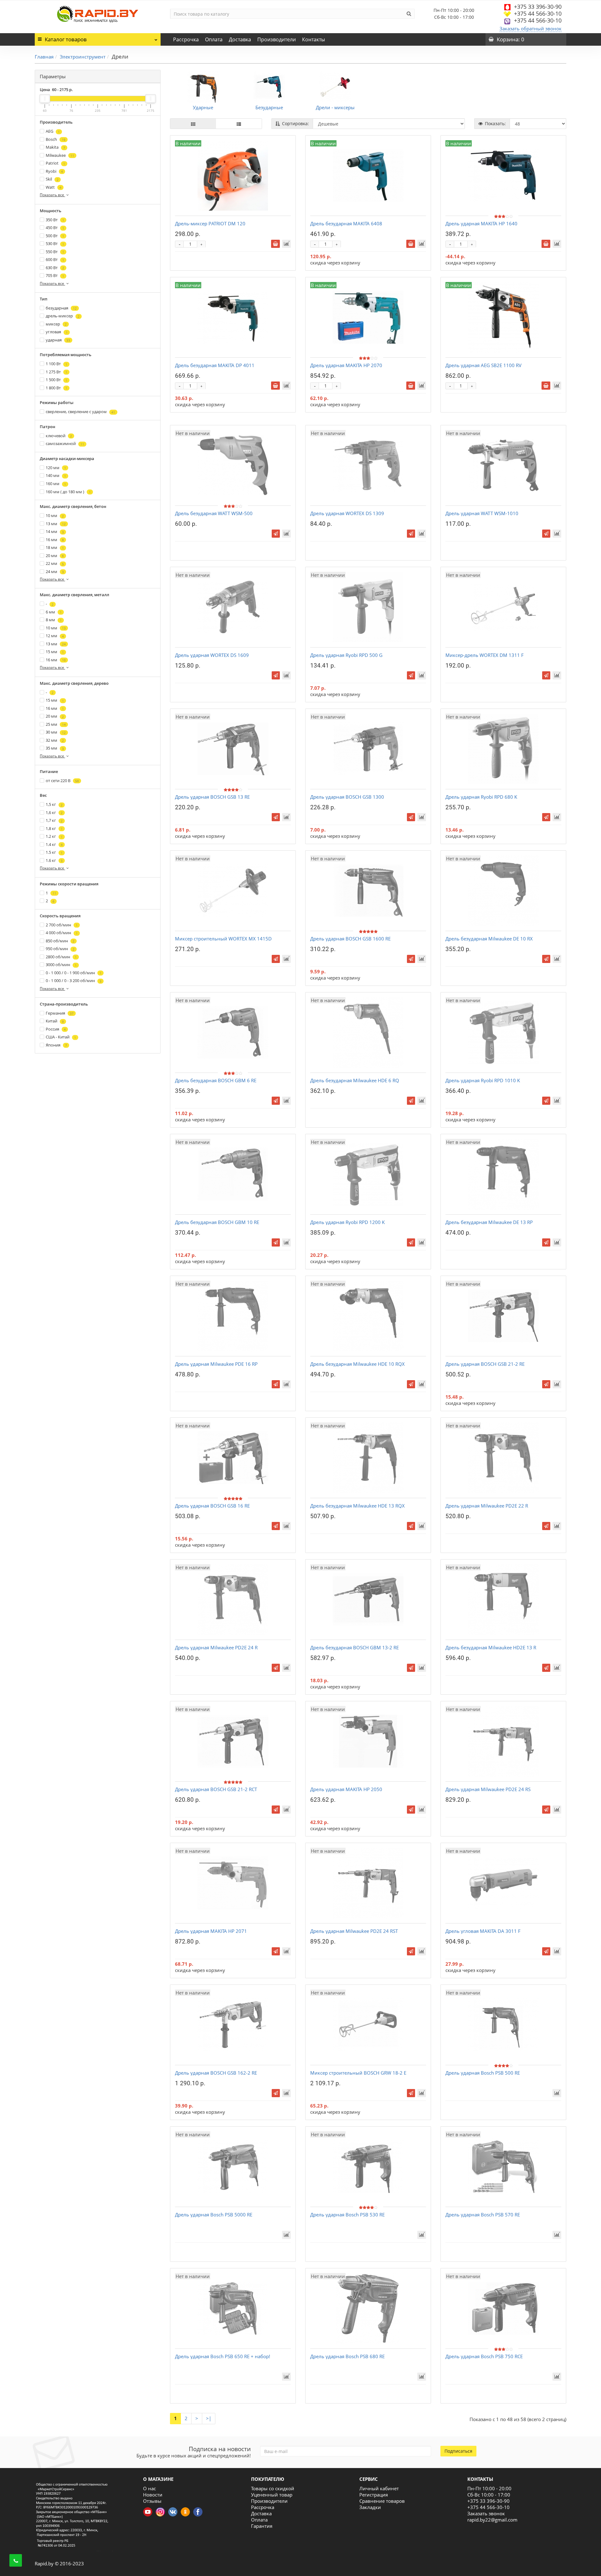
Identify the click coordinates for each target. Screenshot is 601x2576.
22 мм (55, 563)
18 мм (55, 547)
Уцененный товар (272, 2495)
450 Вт (55, 228)
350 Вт (55, 220)
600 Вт (55, 259)
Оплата (214, 39)
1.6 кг (54, 860)
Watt (54, 187)
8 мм (54, 620)
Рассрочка (186, 39)
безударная (61, 308)
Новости (153, 2495)
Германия (60, 1013)
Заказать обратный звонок (531, 28)
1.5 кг (54, 852)
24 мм (55, 571)
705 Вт (55, 275)
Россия (56, 1029)
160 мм (56, 484)
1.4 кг (54, 844)
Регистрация (374, 2495)
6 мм (54, 612)
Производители (277, 39)
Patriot (55, 163)
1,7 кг (54, 820)
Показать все (52, 195)
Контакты (313, 39)
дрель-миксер (63, 316)
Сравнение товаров (382, 2501)
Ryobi (54, 171)
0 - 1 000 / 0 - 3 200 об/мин (74, 981)
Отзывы (152, 2501)
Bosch (56, 139)
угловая (57, 332)
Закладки (370, 2507)
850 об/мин (60, 941)
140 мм (56, 475)
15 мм (55, 652)
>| (209, 2418)
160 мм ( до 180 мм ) (68, 492)
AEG (53, 131)
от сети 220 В (62, 781)
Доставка (240, 39)
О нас (149, 2488)
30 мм (56, 732)
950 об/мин (60, 949)
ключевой (59, 436)
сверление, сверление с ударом (80, 412)
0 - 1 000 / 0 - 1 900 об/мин (74, 973)
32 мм (55, 740)
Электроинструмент (83, 57)
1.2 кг (54, 836)
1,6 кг (54, 812)
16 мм (55, 540)
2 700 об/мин (62, 925)
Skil (52, 179)
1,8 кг (54, 828)
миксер (56, 324)
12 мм (55, 636)
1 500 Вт (57, 380)
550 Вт (55, 252)
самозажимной (65, 443)
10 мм (55, 515)
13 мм (56, 524)
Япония (56, 1045)
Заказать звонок (486, 2513)
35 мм (55, 748)
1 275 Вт (57, 372)
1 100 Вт (57, 364)
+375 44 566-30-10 (538, 13)
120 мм (56, 468)
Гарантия (262, 2526)
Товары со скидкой (273, 2488)
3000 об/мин (61, 965)
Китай (55, 1021)
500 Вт (55, 236)
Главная (44, 57)
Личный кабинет (379, 2488)
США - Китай (61, 1037)
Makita (55, 147)
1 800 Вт (57, 388)
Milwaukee (60, 155)
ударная (58, 340)
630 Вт (55, 268)
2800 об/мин (61, 957)
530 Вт (55, 243)
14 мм (55, 531)
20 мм (55, 556)
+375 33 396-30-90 (538, 7)
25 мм (56, 724)
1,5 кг (54, 804)
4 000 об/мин (62, 933)
